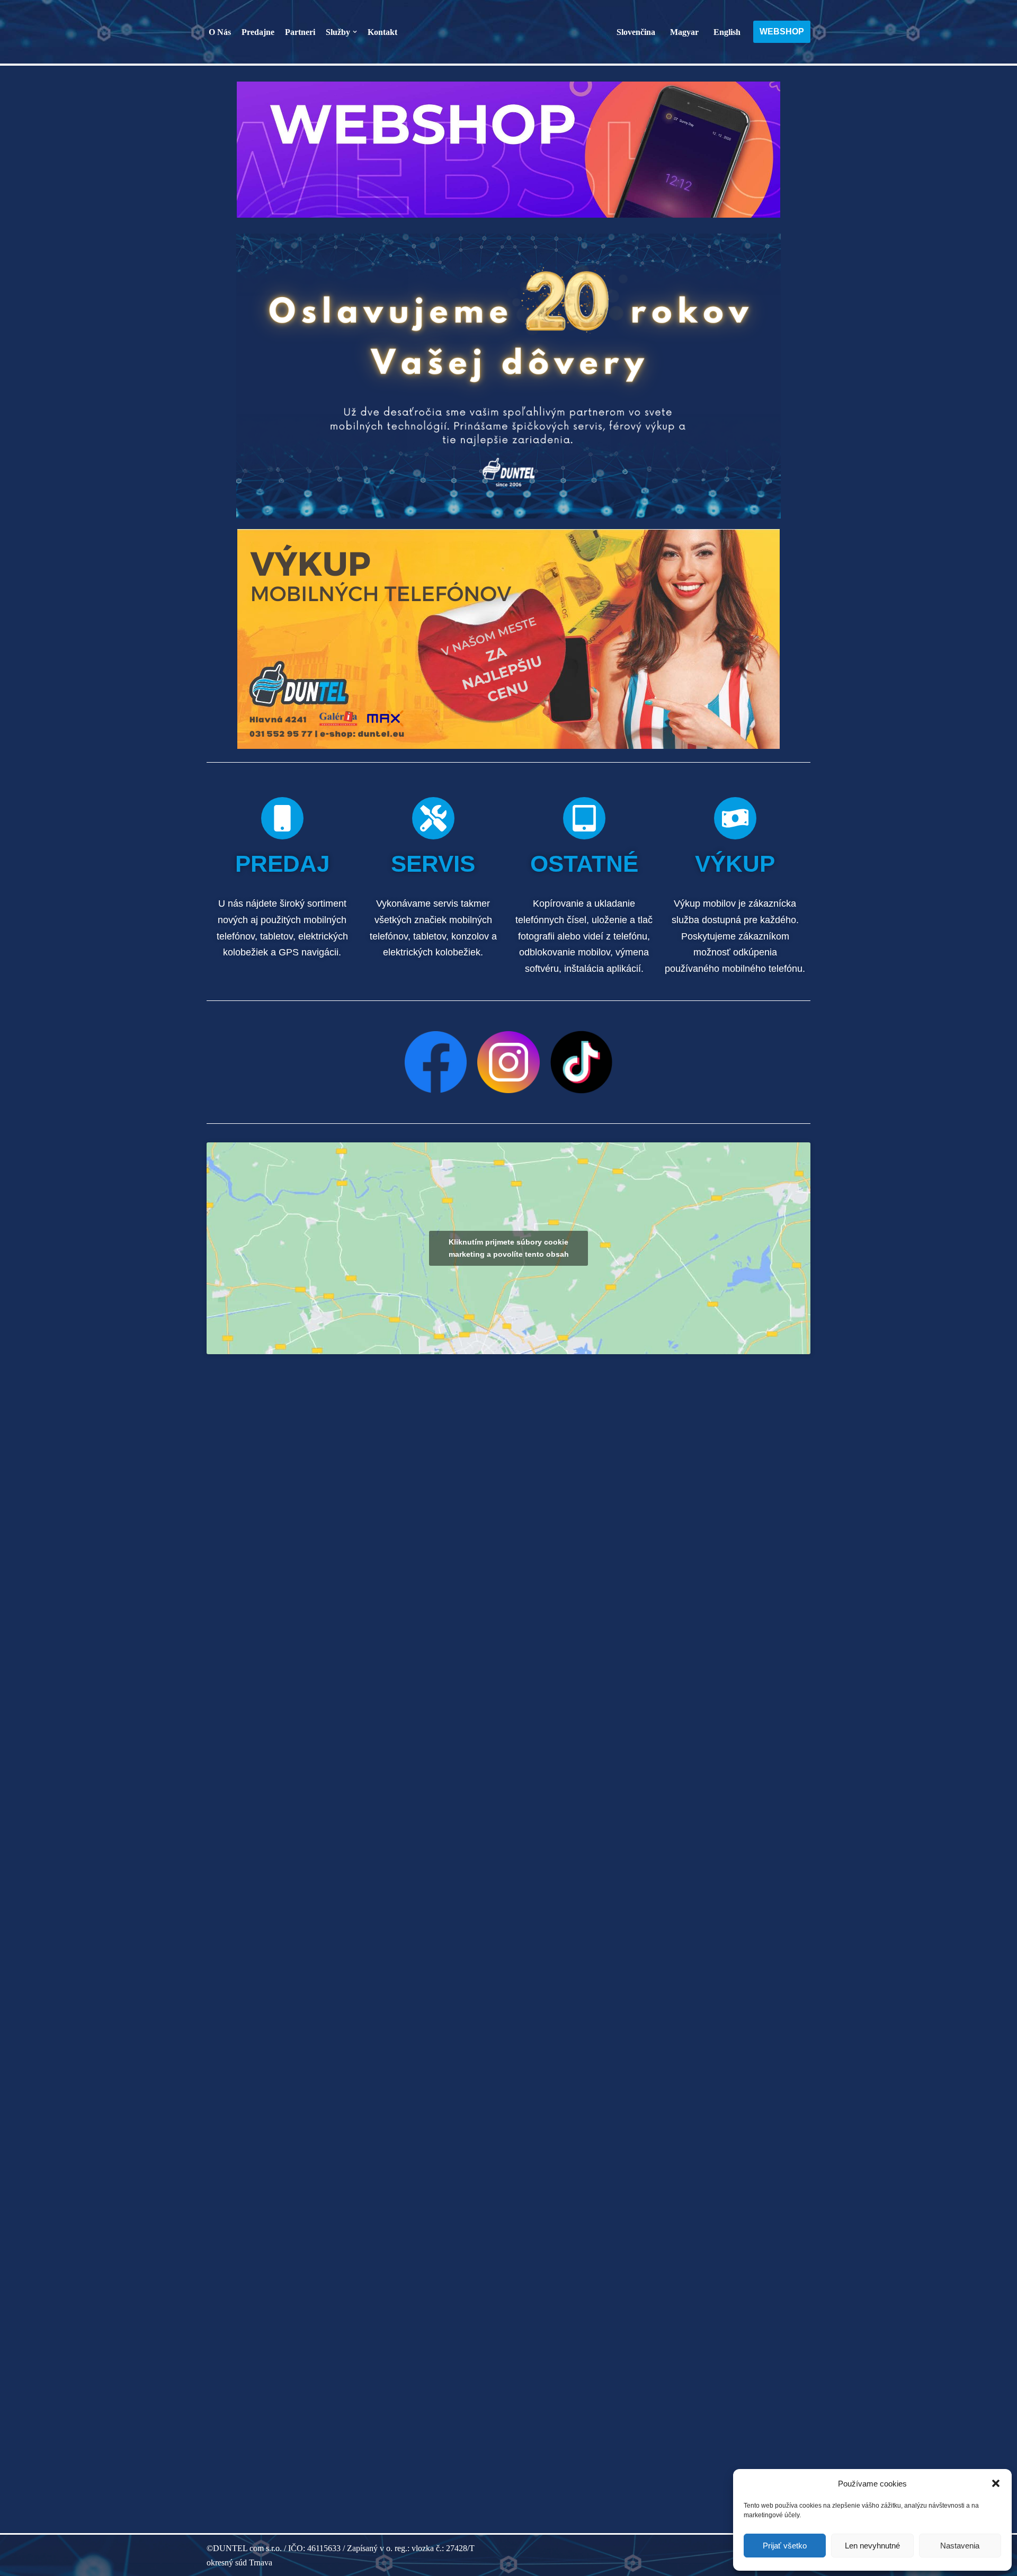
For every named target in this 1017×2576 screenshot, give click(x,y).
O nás (220, 32)
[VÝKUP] (735, 818)
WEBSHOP (782, 32)
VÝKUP (735, 864)
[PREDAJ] (282, 818)
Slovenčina (636, 32)
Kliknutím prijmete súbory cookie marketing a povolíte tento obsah (509, 1248)
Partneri (300, 32)
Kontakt (382, 32)
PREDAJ (282, 864)
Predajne (258, 32)
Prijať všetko (785, 2546)
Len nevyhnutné (872, 2546)
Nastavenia (960, 2546)
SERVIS (433, 864)
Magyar (684, 32)
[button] (996, 2483)
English (727, 32)
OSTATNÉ (584, 864)
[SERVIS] (433, 818)
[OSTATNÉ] (584, 818)
